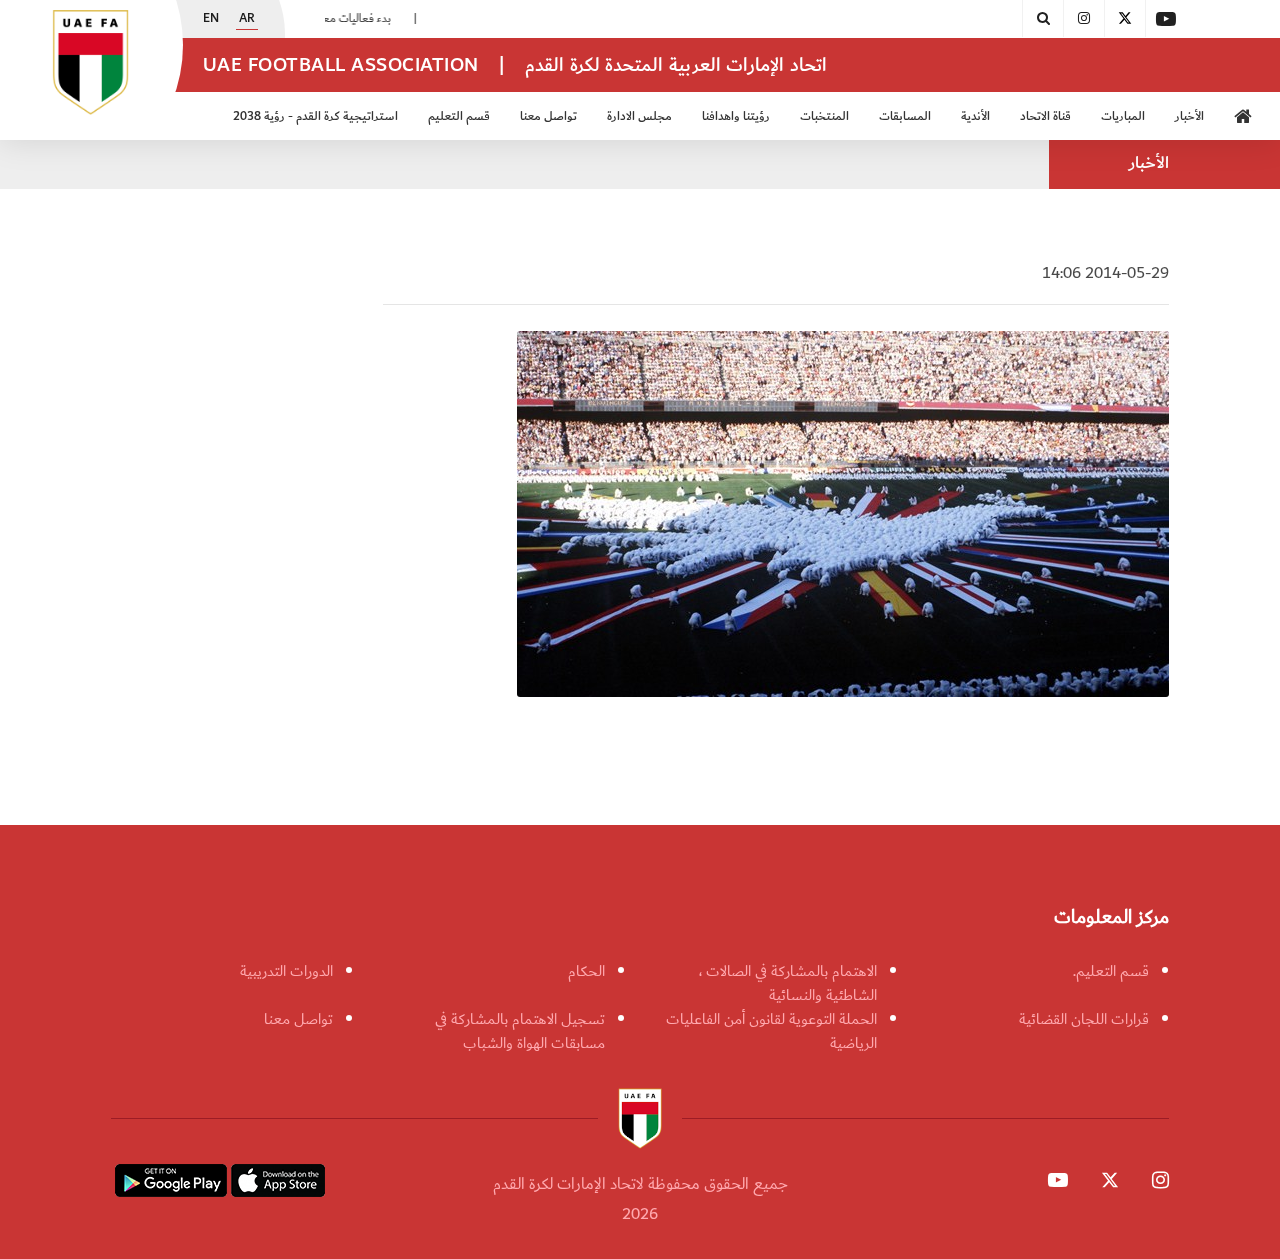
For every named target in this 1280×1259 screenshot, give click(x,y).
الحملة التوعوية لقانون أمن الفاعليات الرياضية (771, 1031)
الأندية (975, 116)
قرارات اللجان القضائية (1084, 1019)
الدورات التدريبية (286, 971)
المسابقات (905, 116)
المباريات (1123, 116)
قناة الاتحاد (1045, 116)
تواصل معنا (298, 1019)
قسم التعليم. (1111, 971)
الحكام (586, 971)
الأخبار (1189, 116)
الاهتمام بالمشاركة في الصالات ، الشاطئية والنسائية (788, 983)
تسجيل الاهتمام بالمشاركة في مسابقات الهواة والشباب (520, 1031)
